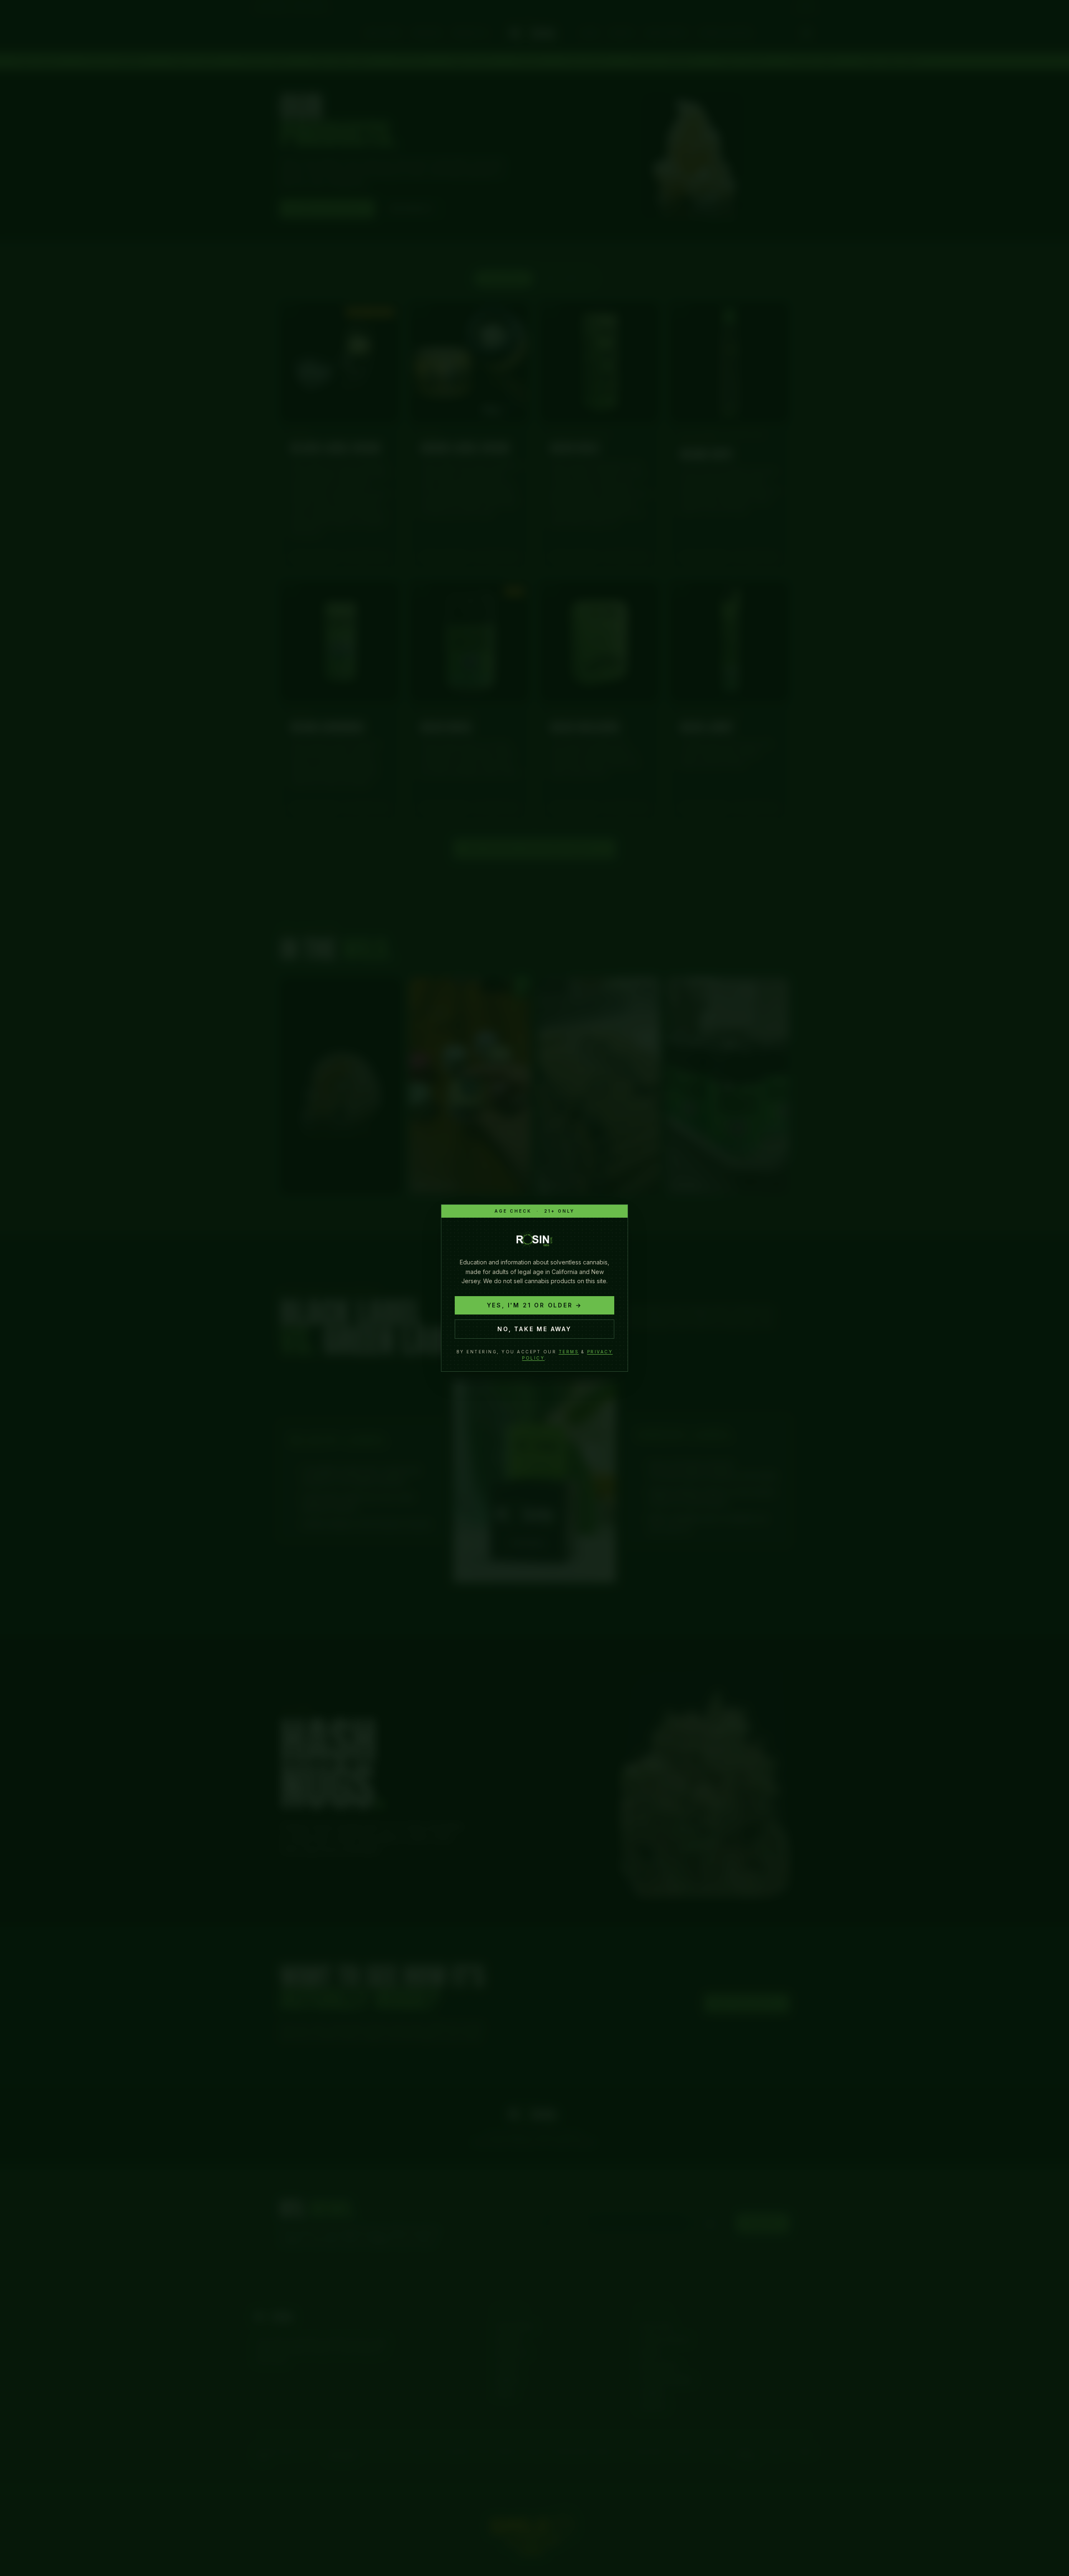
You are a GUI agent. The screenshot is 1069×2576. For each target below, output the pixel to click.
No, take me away (534, 1329)
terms (569, 1352)
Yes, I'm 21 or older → (535, 1305)
